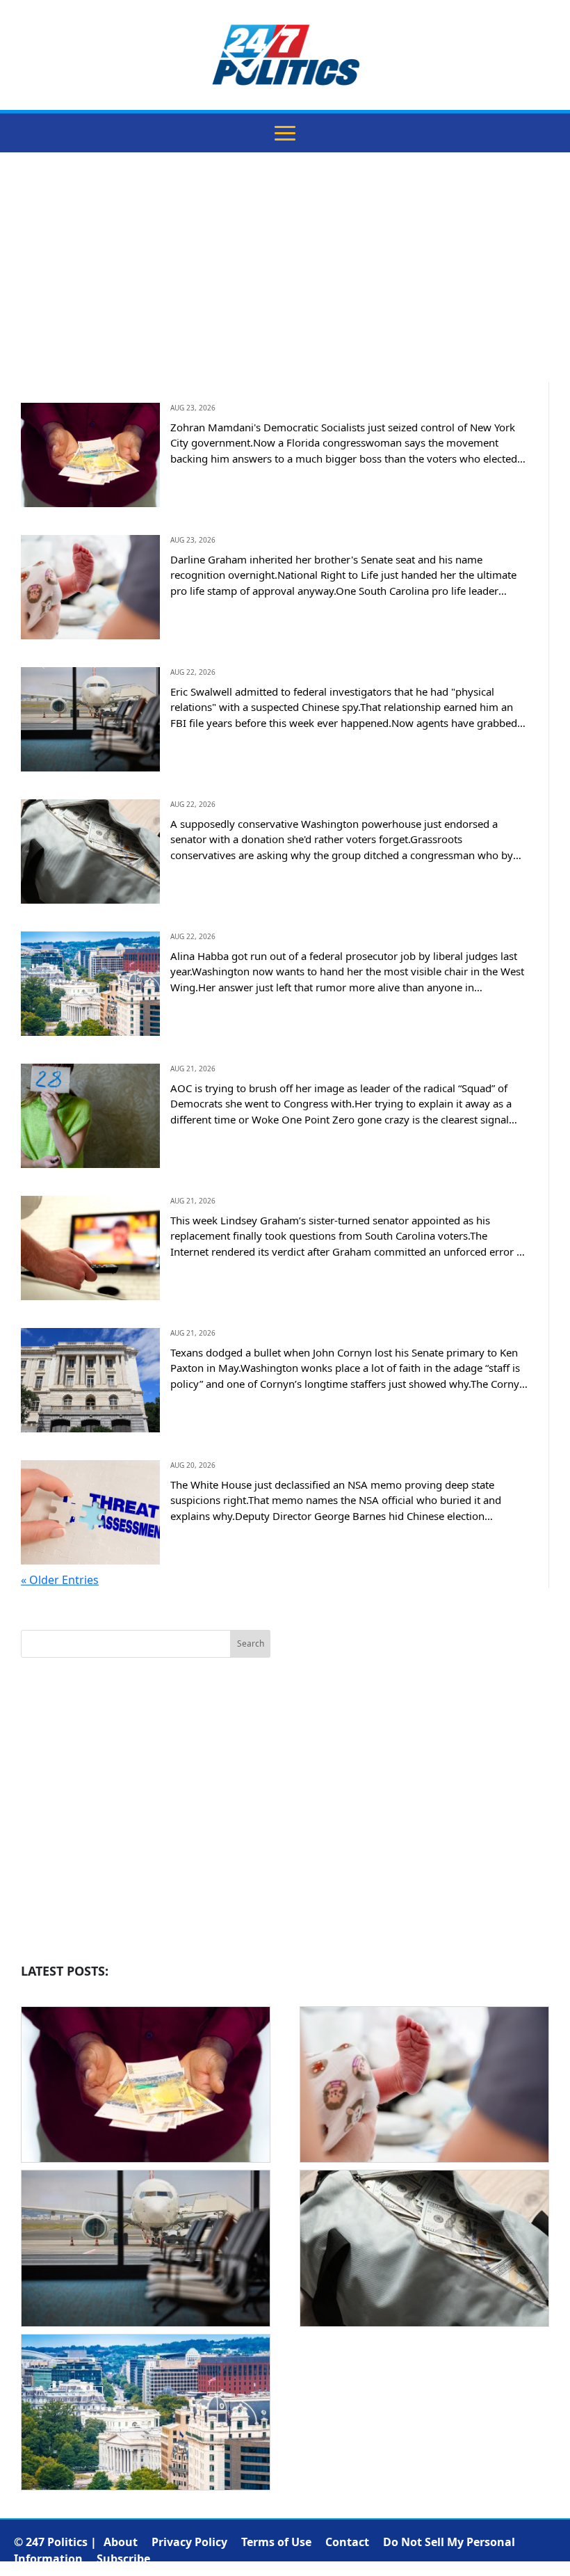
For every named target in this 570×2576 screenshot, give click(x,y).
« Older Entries (60, 1580)
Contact (347, 2542)
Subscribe (123, 2559)
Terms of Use (276, 2542)
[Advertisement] (285, 278)
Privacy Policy (189, 2542)
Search (251, 1643)
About (121, 2542)
